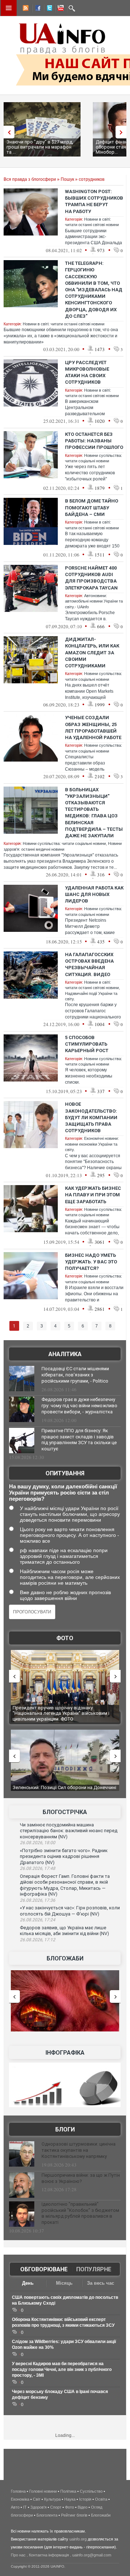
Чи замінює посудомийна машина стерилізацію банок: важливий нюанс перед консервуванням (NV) (69, 1831)
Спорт (56, 2507)
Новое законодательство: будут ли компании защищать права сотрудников (91, 1117)
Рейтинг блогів (74, 2515)
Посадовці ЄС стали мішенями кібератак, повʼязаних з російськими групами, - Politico (75, 1375)
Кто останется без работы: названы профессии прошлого (94, 441)
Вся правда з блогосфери (30, 179)
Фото (65, 1638)
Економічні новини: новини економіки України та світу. (92, 1144)
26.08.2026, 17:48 (38, 1868)
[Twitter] (48, 9)
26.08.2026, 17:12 (38, 1940)
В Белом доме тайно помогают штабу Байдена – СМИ (92, 507)
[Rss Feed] (25, 9)
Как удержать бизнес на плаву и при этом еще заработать (93, 1195)
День (28, 2283)
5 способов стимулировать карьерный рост (87, 1044)
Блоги (65, 2129)
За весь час (101, 2283)
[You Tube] (60, 9)
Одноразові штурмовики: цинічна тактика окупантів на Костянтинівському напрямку (79, 2150)
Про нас (18, 2555)
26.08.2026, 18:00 (38, 1843)
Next (123, 132)
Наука (70, 2499)
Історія (85, 2499)
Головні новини (43, 2491)
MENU (9, 8)
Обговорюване (44, 2269)
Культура (52, 2499)
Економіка (20, 2499)
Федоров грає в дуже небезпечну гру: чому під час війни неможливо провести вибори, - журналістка (79, 1406)
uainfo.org (78, 2539)
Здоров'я (38, 2507)
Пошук (67, 179)
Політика (68, 2491)
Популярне (94, 2269)
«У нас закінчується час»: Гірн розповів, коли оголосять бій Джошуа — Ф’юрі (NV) (70, 1911)
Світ (37, 2499)
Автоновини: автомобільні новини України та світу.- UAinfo (94, 601)
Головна (18, 2491)
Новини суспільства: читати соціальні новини (64, 843)
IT (25, 2507)
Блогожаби (65, 1958)
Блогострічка (65, 1812)
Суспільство (91, 2491)
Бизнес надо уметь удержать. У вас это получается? (91, 1262)
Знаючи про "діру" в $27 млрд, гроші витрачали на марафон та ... (40, 147)
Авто (15, 2507)
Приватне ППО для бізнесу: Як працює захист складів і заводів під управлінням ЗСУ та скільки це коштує (79, 1440)
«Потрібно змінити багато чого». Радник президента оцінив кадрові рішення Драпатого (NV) (64, 1856)
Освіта (101, 2499)
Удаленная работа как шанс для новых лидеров (94, 894)
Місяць (64, 2283)
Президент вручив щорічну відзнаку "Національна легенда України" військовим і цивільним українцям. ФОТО (61, 1713)
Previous (7, 132)
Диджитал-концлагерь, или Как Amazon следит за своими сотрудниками (92, 653)
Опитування (65, 1473)
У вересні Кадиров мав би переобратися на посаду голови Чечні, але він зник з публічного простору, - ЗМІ (62, 2369)
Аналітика (65, 1354)
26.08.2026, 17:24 (38, 1920)
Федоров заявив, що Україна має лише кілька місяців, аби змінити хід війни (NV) (64, 1931)
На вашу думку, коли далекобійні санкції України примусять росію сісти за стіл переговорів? (63, 1493)
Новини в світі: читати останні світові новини (64, 324)
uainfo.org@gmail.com (92, 2555)
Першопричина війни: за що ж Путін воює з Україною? (81, 2178)
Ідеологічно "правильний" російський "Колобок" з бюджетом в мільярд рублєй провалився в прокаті (80, 2213)
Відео (83, 2507)
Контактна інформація (49, 2555)
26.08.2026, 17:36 (38, 1900)
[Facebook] (36, 9)
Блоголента (47, 2515)
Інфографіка (65, 2053)
